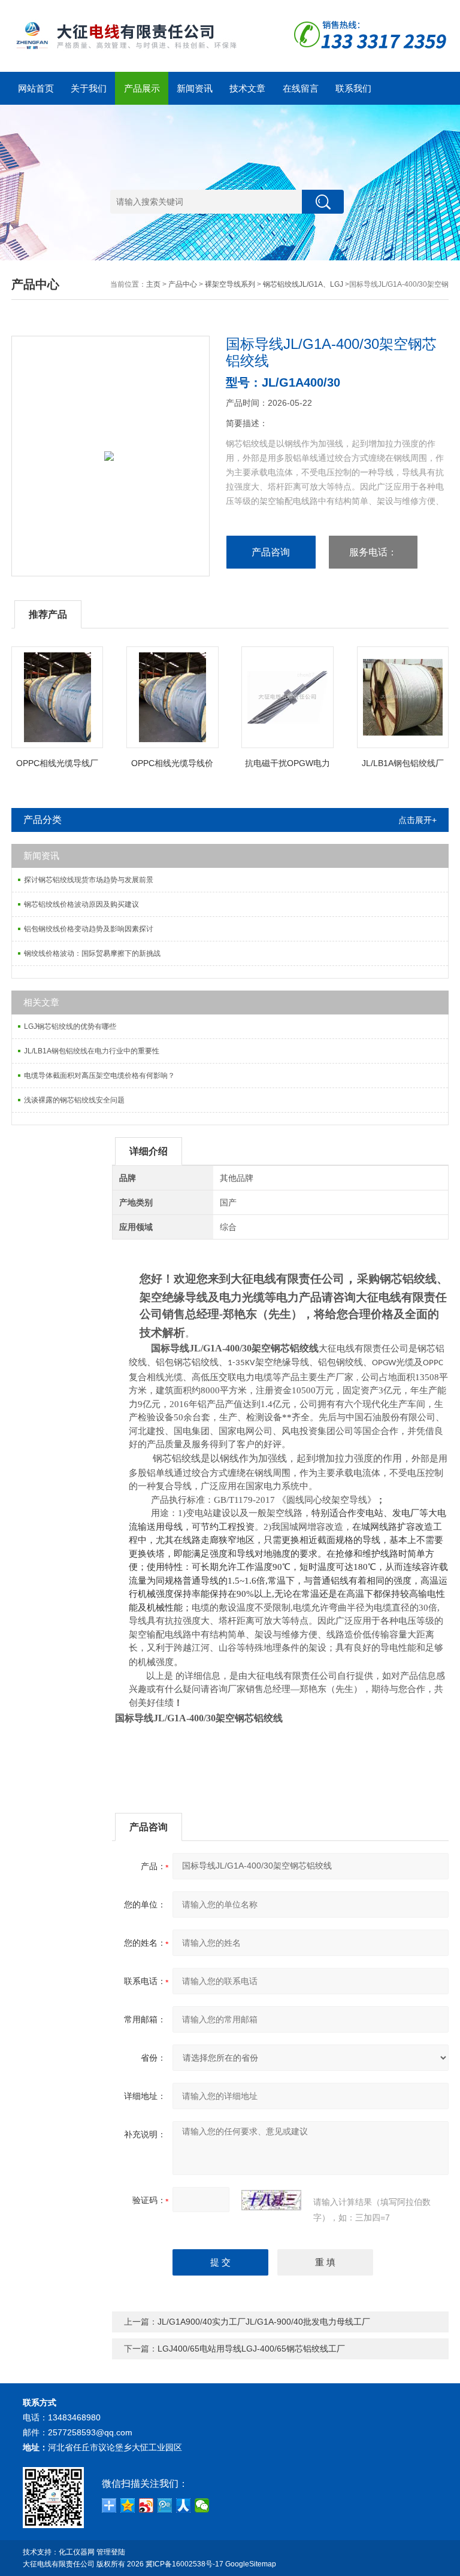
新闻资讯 (195, 88)
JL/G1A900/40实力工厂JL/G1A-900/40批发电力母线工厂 (264, 2322)
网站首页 (36, 88)
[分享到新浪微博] (146, 2505)
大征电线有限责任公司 (59, 2564)
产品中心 (183, 284)
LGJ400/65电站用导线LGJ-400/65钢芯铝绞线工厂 (251, 2349)
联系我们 (353, 88)
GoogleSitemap (251, 2564)
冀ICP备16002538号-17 (184, 2564)
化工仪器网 (77, 2552)
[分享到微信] (202, 2505)
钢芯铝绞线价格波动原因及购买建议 (81, 904)
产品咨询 (271, 552)
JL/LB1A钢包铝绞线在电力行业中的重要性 (92, 1051)
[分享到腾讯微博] (165, 2505)
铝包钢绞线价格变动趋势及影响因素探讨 (89, 929)
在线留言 (301, 88)
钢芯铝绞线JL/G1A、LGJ (303, 284)
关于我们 (89, 88)
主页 (153, 284)
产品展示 (142, 88)
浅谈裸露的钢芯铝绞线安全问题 (74, 1100)
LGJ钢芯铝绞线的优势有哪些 (70, 1026)
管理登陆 (111, 2552)
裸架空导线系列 (230, 284)
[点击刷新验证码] (271, 2200)
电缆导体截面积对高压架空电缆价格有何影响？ (99, 1076)
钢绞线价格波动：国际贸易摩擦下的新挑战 (92, 953)
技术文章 (247, 88)
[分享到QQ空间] (128, 2505)
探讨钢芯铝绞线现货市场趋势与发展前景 (89, 880)
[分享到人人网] (184, 2505)
